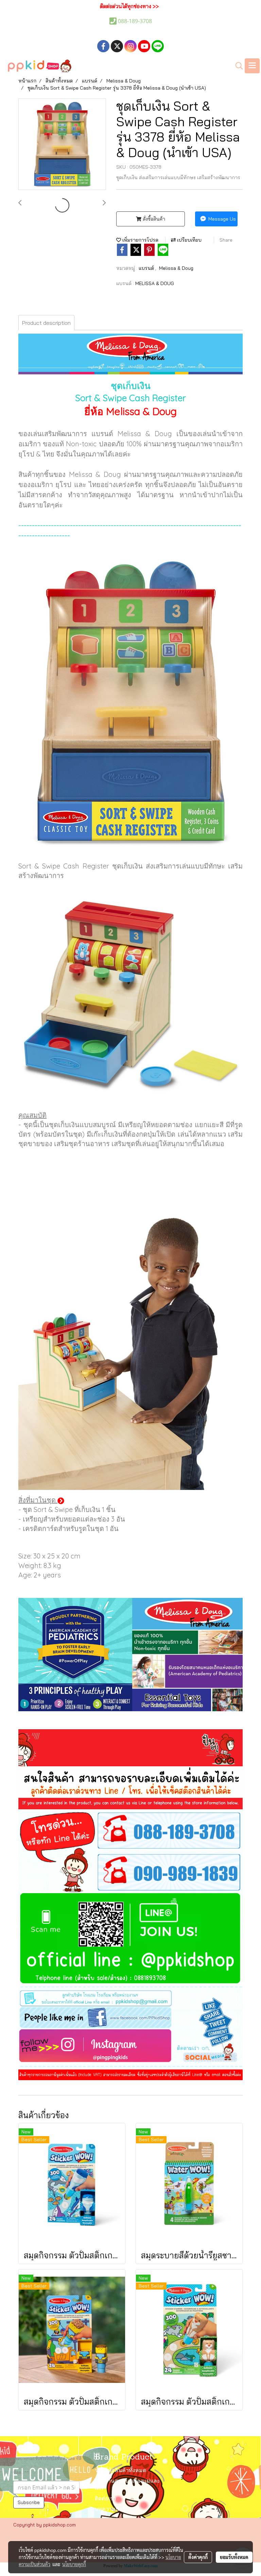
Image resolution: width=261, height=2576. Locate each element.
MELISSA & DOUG (155, 283)
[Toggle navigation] (252, 66)
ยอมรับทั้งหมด (234, 2557)
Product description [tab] (46, 323)
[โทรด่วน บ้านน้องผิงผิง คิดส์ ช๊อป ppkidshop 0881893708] (130, 1830)
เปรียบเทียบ (189, 240)
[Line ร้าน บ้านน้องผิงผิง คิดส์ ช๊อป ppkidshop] (130, 1940)
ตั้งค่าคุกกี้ (198, 2557)
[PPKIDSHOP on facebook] (130, 2017)
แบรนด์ (147, 268)
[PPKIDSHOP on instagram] (130, 2048)
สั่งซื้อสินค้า (153, 219)
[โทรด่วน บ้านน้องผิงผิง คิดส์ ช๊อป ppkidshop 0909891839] (130, 1872)
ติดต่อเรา (106, 2499)
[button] (237, 66)
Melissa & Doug (176, 268)
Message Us (221, 219)
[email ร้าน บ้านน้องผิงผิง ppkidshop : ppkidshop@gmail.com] (130, 1997)
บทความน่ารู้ (110, 2509)
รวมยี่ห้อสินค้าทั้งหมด (120, 2471)
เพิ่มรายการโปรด (140, 240)
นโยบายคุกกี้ (74, 2564)
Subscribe (29, 2502)
